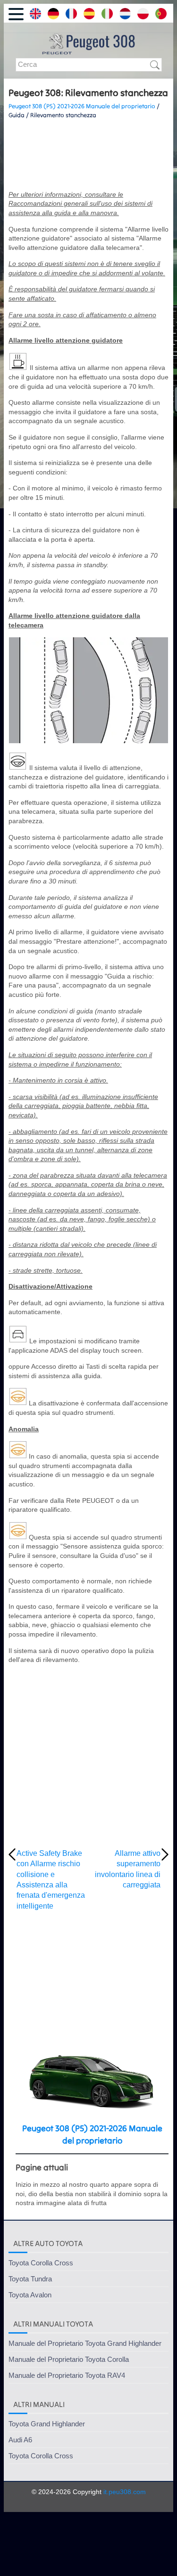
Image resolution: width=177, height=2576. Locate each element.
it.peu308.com (125, 2492)
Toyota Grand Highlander (47, 2424)
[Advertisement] (88, 155)
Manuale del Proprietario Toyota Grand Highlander (85, 2343)
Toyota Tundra (30, 2279)
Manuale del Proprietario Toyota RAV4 (67, 2375)
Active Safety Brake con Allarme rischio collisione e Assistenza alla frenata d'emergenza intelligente (51, 1880)
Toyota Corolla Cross (41, 2263)
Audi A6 (20, 2440)
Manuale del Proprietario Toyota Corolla (69, 2359)
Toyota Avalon (30, 2295)
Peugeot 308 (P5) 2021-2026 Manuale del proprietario (82, 106)
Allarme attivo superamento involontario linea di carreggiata (128, 1869)
